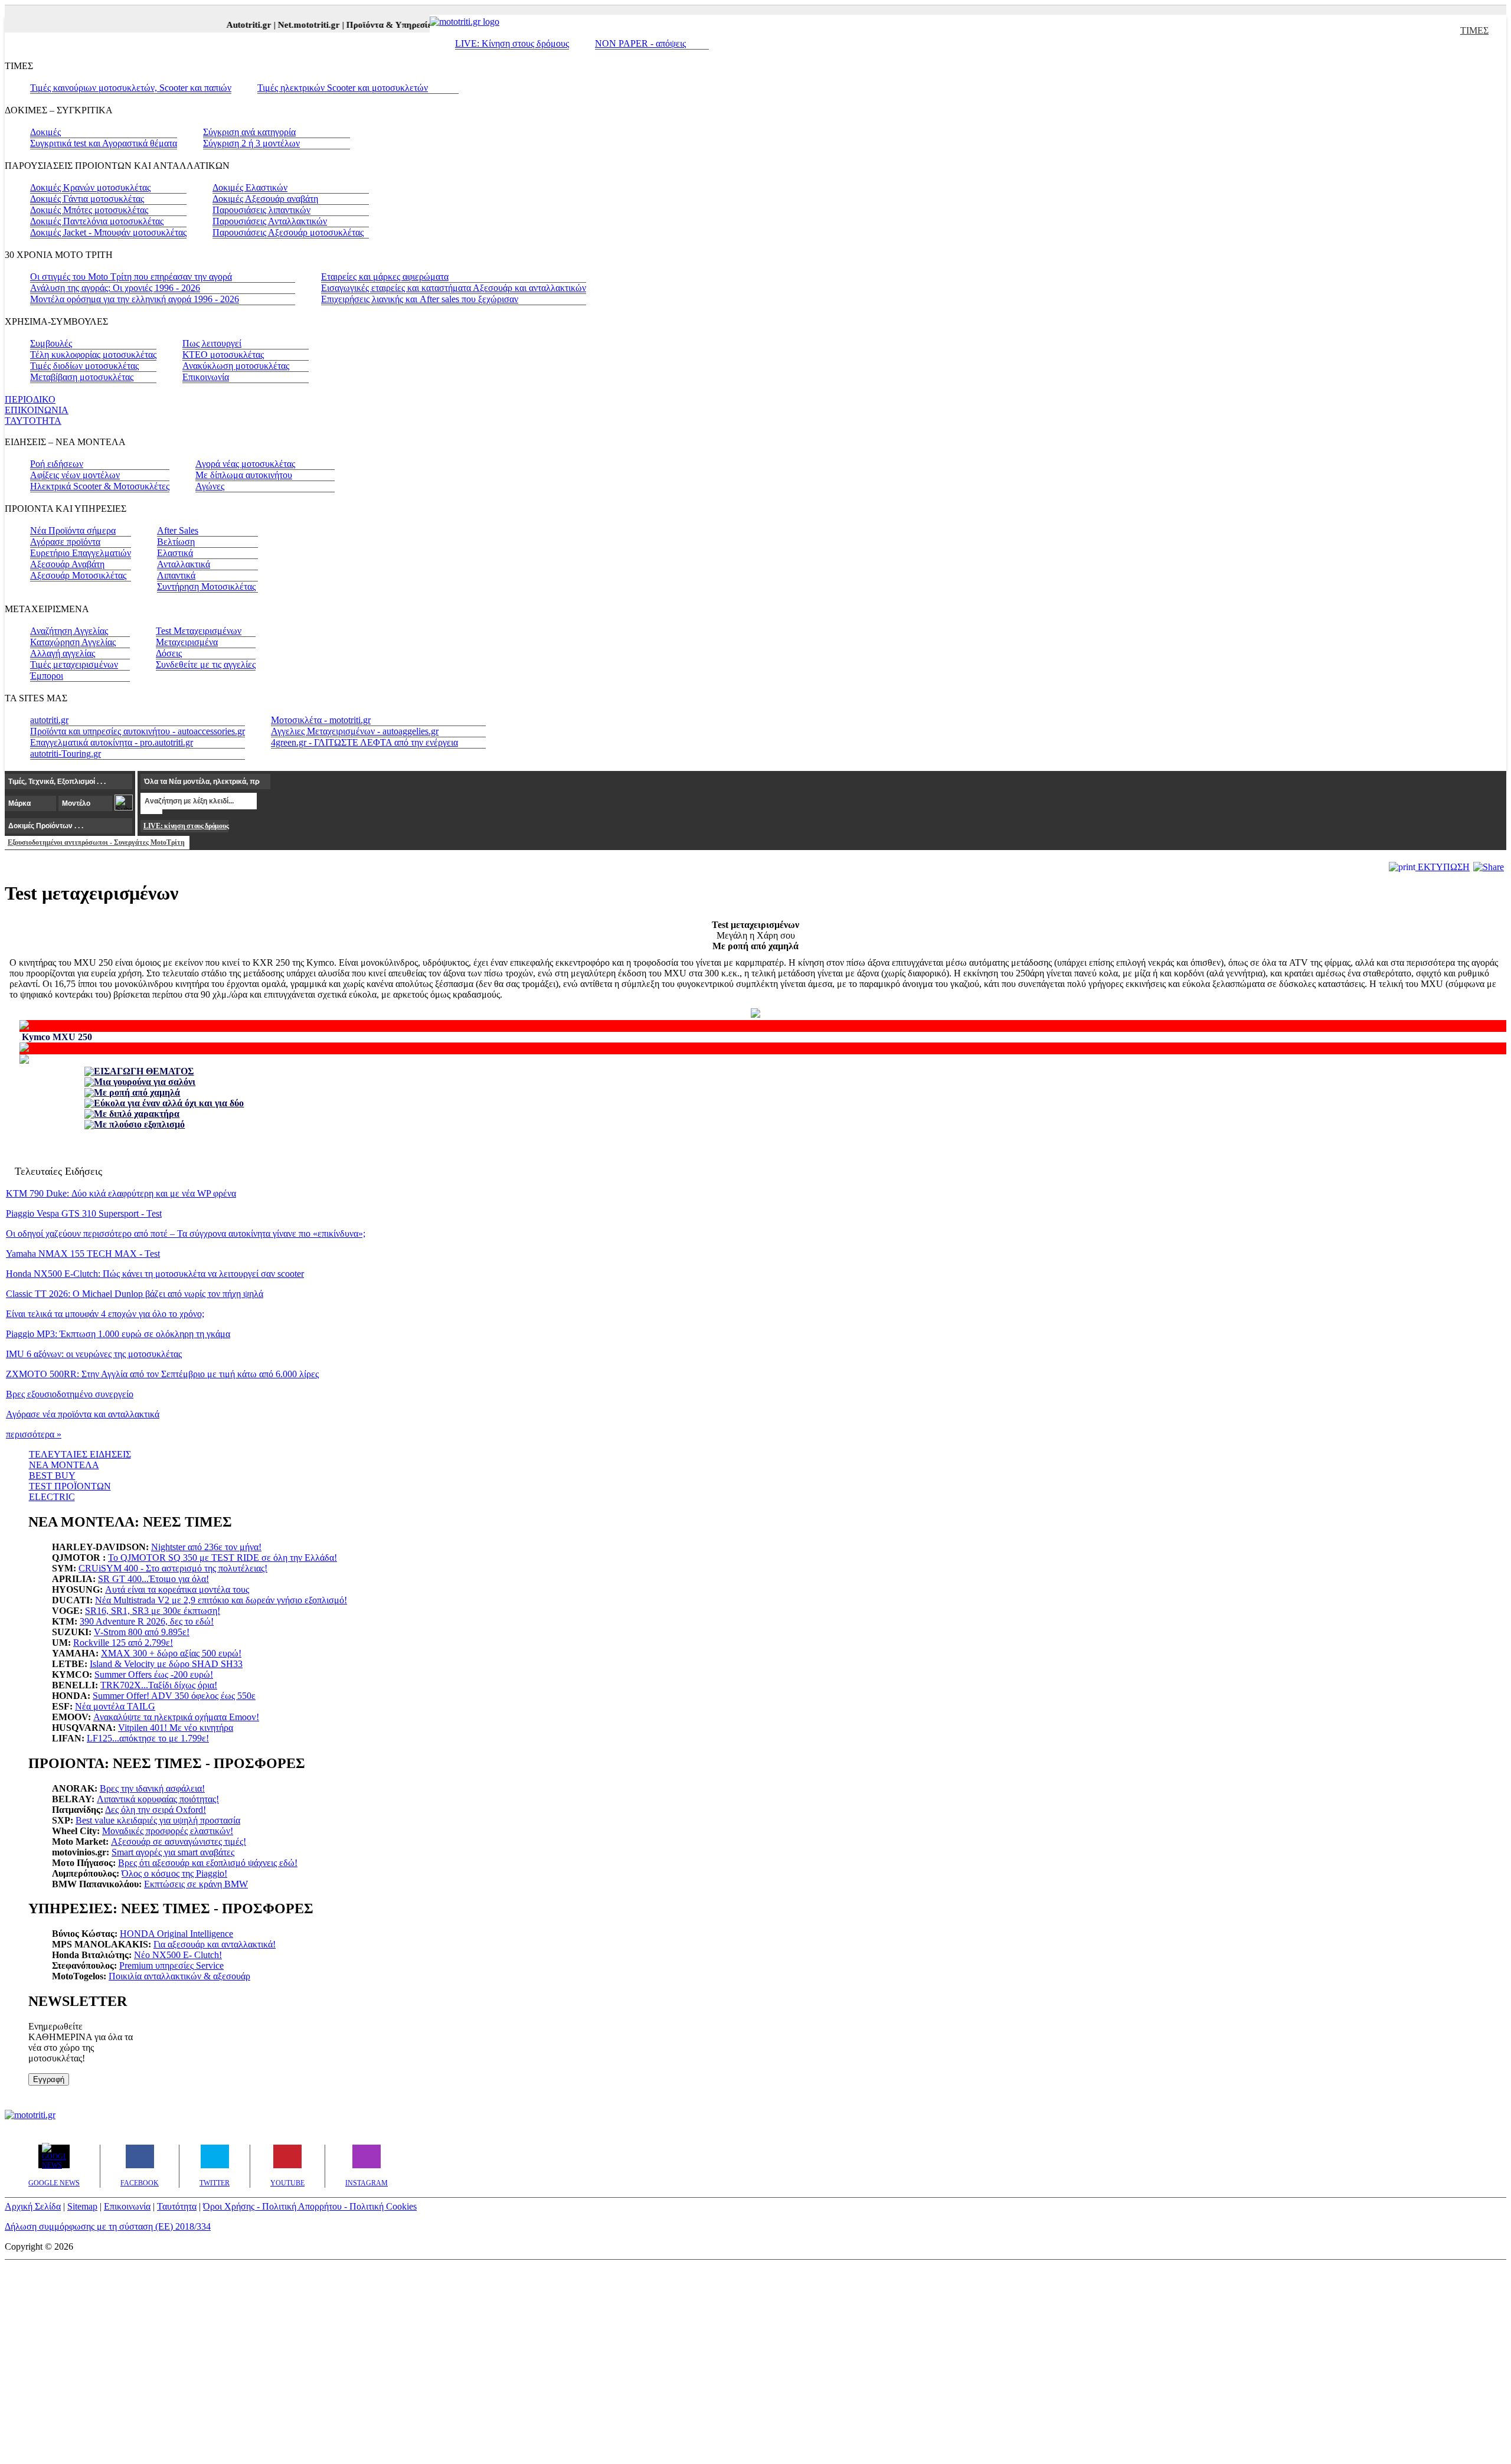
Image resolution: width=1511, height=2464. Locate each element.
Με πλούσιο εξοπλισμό (139, 1124)
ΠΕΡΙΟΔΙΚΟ (30, 399)
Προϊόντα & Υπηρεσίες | (373, 25)
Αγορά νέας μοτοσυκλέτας (245, 464)
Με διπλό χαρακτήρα (137, 1114)
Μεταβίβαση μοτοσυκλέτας (82, 377)
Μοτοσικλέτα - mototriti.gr (321, 720)
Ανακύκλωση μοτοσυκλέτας (236, 366)
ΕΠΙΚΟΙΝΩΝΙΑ (37, 410)
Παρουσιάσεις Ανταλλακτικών (270, 221)
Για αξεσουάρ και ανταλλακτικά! (215, 1944)
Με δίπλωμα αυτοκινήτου (244, 475)
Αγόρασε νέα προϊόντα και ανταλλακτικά (83, 1414)
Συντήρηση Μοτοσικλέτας (206, 586)
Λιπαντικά (176, 575)
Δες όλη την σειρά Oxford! (156, 1810)
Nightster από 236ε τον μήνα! (206, 1547)
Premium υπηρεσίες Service (171, 1965)
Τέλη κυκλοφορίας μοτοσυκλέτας (93, 354)
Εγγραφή (49, 2079)
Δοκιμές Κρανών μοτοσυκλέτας (90, 187)
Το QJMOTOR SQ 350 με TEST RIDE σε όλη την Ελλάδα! (223, 1558)
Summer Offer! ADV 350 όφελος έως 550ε (174, 1696)
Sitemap (82, 2206)
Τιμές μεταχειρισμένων (74, 664)
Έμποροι (47, 676)
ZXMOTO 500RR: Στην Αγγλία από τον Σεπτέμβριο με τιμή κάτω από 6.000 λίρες (162, 1374)
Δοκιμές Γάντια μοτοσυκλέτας (87, 199)
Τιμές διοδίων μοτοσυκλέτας (84, 366)
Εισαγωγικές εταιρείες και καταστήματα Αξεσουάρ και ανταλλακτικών (454, 288)
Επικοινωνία (206, 377)
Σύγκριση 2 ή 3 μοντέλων (251, 143)
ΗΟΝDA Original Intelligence (176, 1934)
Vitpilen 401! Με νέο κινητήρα (176, 1728)
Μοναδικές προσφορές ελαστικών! (168, 1831)
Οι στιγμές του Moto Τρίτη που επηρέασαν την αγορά (131, 277)
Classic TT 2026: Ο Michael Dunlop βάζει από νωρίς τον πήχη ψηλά (135, 1294)
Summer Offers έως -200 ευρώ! (154, 1674)
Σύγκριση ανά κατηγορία (249, 132)
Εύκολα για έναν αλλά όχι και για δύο (169, 1103)
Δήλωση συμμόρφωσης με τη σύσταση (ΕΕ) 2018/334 (108, 2226)
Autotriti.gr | (232, 25)
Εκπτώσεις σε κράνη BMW (196, 1884)
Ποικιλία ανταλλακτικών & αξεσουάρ (179, 1976)
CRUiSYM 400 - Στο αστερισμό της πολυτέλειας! (173, 1568)
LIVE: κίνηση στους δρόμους (186, 826)
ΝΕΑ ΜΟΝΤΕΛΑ (64, 1465)
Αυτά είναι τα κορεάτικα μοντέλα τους (177, 1589)
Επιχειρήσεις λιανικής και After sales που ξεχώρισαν (420, 299)
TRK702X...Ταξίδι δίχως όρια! (159, 1685)
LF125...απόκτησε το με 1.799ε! (148, 1738)
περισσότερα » (34, 1434)
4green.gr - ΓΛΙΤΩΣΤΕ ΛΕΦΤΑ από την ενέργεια (364, 742)
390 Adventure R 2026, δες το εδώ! (147, 1621)
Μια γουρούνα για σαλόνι (145, 1082)
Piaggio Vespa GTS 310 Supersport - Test (84, 1213)
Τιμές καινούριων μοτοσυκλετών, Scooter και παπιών (131, 88)
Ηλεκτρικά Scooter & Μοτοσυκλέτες (100, 486)
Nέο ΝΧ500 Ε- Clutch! (178, 1955)
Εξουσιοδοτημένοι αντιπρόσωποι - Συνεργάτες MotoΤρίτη (96, 842)
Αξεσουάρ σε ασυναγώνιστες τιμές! (179, 1842)
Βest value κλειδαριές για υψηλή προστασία (158, 1820)
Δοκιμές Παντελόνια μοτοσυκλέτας (97, 221)
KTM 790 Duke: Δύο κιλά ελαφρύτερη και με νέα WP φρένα (121, 1193)
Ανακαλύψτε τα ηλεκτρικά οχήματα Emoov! (176, 1717)
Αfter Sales (178, 530)
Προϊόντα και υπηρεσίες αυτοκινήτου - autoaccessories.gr (138, 731)
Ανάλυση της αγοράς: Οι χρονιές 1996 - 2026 (115, 288)
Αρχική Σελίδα (33, 2206)
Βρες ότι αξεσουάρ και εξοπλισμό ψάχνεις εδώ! (208, 1863)
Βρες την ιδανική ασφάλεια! (152, 1788)
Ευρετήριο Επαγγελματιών (81, 553)
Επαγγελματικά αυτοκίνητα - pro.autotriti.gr (112, 742)
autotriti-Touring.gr (66, 754)
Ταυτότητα (177, 2206)
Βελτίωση (176, 542)
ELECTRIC (52, 1497)
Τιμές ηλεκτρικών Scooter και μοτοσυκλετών (343, 88)
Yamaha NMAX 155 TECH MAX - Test (83, 1254)
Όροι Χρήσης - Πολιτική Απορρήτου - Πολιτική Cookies (310, 2206)
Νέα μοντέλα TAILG (115, 1706)
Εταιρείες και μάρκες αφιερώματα (385, 277)
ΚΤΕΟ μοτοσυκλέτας (223, 354)
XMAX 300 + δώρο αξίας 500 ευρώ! (171, 1653)
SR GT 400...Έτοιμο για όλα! (153, 1579)
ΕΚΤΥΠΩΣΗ (1443, 867)
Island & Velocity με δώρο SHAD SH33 (166, 1664)
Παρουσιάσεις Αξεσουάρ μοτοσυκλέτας (288, 232)
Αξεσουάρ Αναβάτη (67, 564)
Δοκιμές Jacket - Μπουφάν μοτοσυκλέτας (108, 232)
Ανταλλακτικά (184, 564)
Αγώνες (210, 486)
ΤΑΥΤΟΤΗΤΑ (33, 421)
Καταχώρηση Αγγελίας (73, 642)
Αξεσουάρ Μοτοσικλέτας (78, 575)
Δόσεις (169, 653)
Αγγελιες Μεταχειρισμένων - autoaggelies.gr (355, 731)
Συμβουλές (51, 343)
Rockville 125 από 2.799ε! (123, 1643)
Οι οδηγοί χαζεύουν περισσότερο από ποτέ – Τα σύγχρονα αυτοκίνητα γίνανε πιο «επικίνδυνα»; (186, 1233)
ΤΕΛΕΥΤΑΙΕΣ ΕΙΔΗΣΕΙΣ (80, 1454)
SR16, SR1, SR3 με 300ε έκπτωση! (153, 1611)
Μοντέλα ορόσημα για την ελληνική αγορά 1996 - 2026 (135, 299)
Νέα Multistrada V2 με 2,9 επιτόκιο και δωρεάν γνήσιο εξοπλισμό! (221, 1600)
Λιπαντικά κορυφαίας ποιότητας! (158, 1799)
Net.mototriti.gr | (292, 25)
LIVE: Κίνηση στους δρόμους (512, 43)
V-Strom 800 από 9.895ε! (142, 1632)
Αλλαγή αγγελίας (63, 653)
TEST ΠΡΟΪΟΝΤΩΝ (70, 1486)
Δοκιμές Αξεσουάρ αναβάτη (265, 199)
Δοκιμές (45, 132)
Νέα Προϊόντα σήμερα (73, 530)
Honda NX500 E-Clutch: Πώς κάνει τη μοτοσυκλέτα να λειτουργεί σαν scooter (155, 1274)
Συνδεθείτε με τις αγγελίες (206, 664)
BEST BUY (52, 1476)
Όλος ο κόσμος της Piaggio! (174, 1873)
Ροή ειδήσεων (57, 464)
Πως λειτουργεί (212, 343)
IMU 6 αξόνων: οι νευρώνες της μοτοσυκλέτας (94, 1354)
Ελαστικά (175, 553)
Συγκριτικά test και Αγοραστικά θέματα (104, 143)
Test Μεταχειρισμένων (199, 631)
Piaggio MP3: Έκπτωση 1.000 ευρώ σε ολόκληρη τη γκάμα (118, 1334)
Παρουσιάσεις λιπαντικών (261, 210)
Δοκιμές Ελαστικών (250, 187)
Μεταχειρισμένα (187, 642)
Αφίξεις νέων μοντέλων (75, 475)
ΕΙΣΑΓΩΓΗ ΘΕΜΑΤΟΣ (144, 1071)
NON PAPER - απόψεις (640, 43)
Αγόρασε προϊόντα (65, 542)
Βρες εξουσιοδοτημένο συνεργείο (70, 1394)
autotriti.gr (49, 720)
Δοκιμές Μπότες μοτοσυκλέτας (89, 210)
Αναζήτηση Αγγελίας (69, 631)
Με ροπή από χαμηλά (137, 1092)
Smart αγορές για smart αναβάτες (173, 1852)
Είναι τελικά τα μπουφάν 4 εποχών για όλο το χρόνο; (105, 1314)
